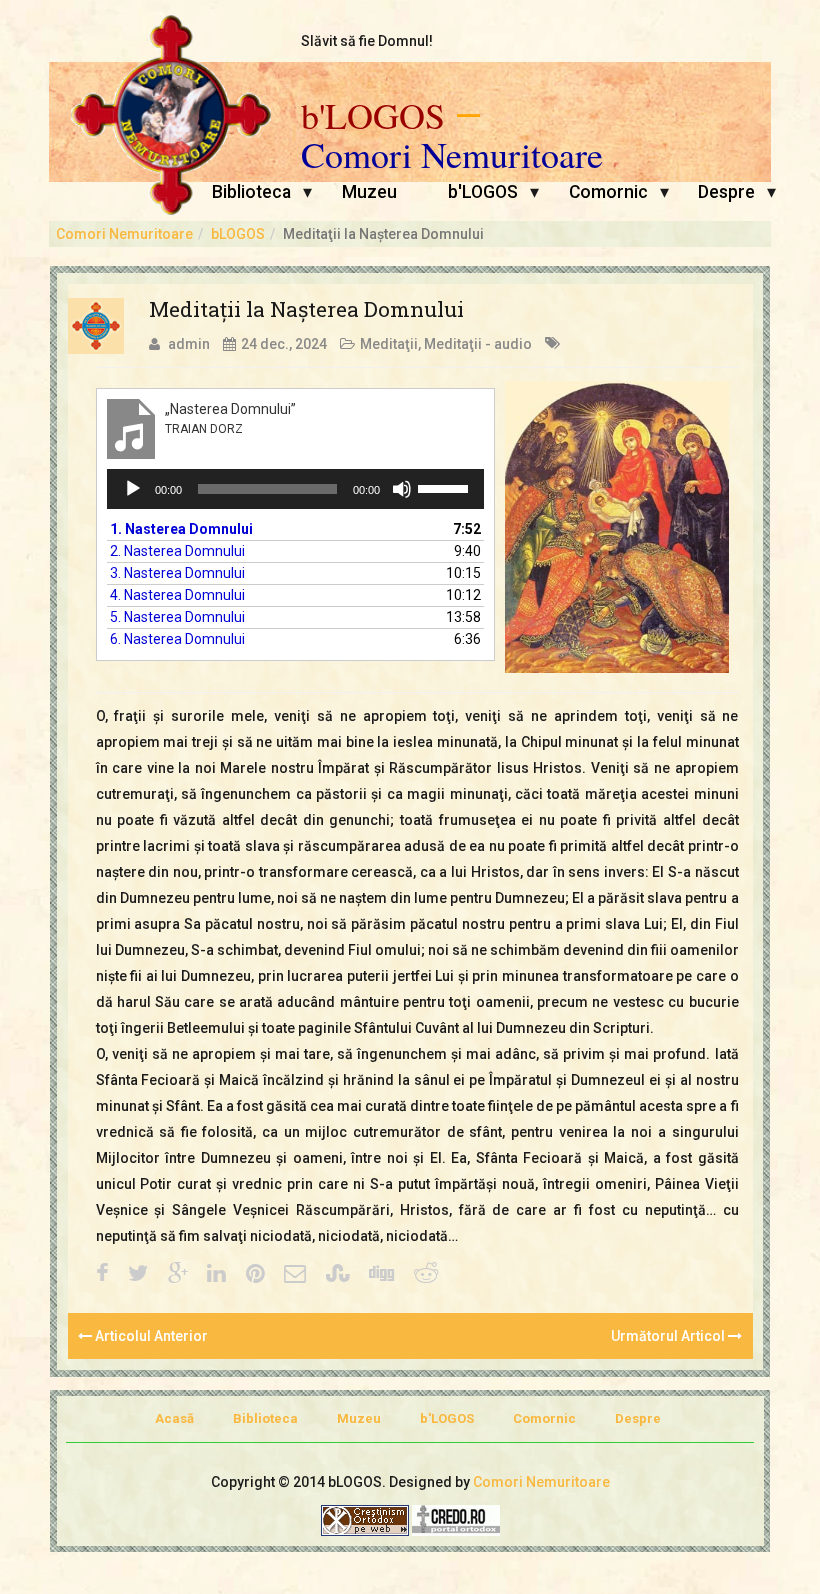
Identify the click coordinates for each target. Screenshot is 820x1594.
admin (189, 344)
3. (177, 573)
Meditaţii (389, 344)
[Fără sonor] (402, 489)
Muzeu (369, 192)
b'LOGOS (373, 116)
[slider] (446, 487)
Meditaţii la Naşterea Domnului (306, 309)
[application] (296, 489)
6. (177, 639)
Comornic (608, 192)
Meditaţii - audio (478, 344)
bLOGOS (238, 234)
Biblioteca (251, 192)
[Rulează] (133, 489)
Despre (726, 192)
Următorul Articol (669, 1336)
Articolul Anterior (150, 1336)
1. (181, 529)
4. (177, 595)
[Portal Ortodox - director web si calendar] (456, 1519)
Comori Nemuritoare (452, 155)
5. (177, 617)
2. (177, 551)
